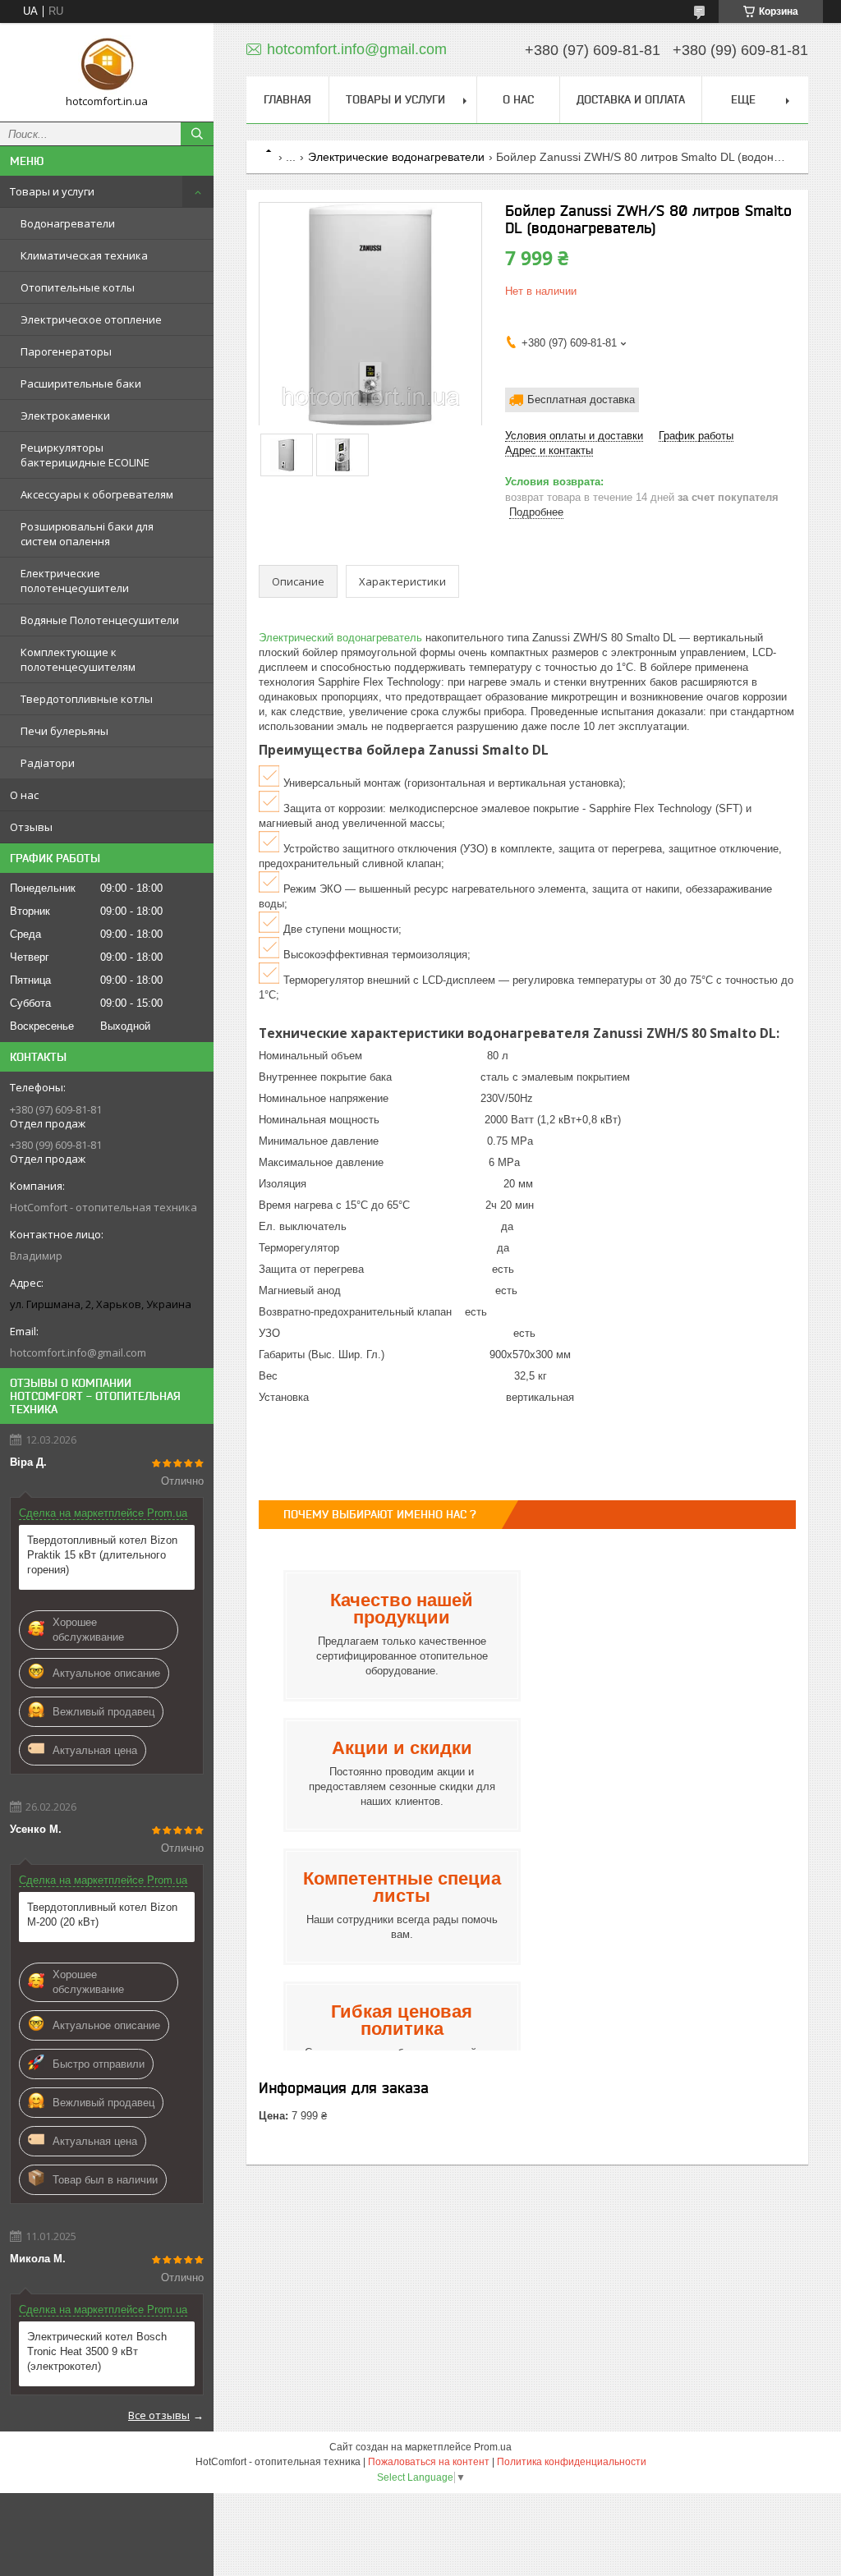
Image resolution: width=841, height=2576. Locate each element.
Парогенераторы (66, 351)
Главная (287, 99)
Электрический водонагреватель (340, 638)
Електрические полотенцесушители (75, 581)
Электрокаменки (65, 416)
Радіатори (48, 763)
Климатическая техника (84, 255)
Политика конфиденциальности (572, 2462)
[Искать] (197, 134)
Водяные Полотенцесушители (100, 620)
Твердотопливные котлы (87, 699)
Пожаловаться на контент (429, 2462)
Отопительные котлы (78, 287)
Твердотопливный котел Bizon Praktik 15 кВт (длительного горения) (102, 1555)
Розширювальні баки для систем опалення (87, 534)
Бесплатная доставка (581, 399)
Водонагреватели (68, 223)
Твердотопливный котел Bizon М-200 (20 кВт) (102, 1915)
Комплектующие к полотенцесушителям (78, 659)
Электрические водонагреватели (396, 157)
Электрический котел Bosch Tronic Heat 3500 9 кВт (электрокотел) (97, 2351)
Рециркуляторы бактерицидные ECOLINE (85, 455)
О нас (24, 795)
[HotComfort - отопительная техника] (107, 65)
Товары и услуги (52, 191)
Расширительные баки (81, 383)
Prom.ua (493, 2447)
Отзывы (31, 827)
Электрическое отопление (91, 319)
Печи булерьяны (64, 731)
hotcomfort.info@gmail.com (78, 1352)
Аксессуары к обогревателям (97, 494)
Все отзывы (159, 2415)
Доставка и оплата (631, 99)
